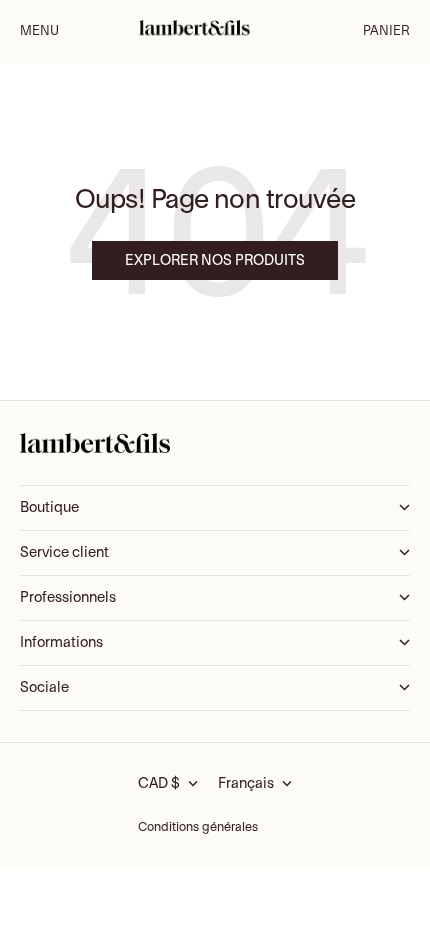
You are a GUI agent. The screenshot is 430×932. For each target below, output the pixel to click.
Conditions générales (198, 827)
